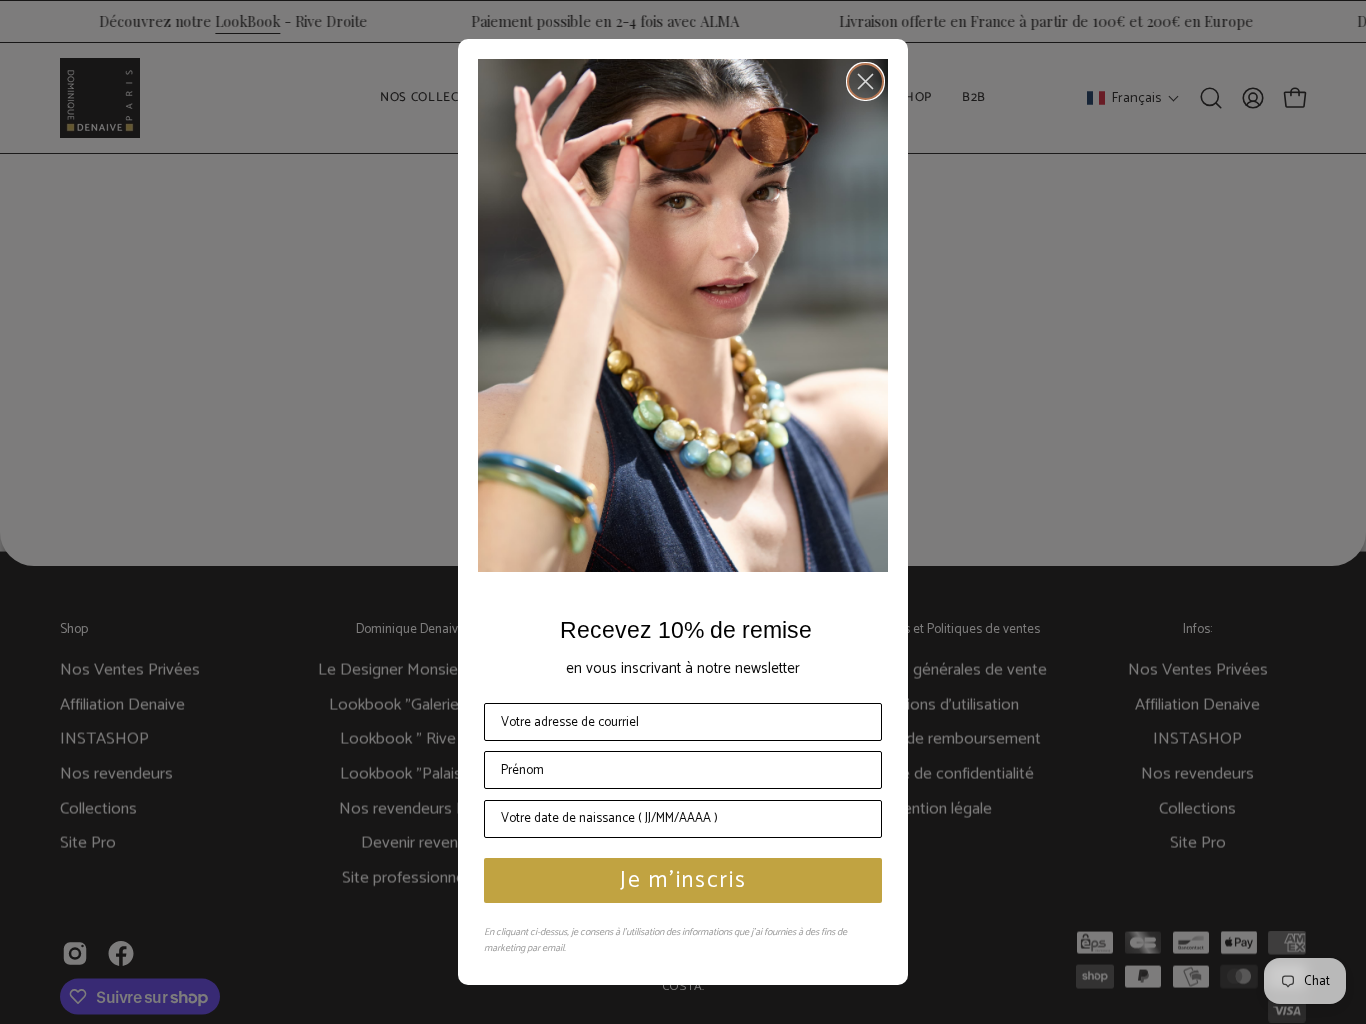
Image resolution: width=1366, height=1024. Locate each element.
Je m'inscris (683, 880)
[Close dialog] (865, 81)
